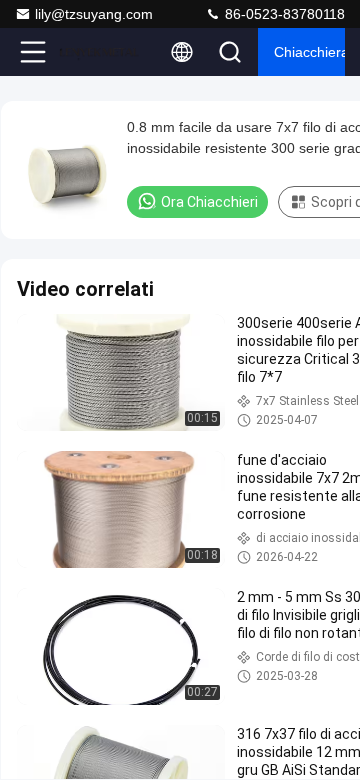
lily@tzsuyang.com (94, 14)
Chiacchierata (309, 52)
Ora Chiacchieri (209, 202)
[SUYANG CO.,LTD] (99, 52)
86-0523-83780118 (283, 14)
